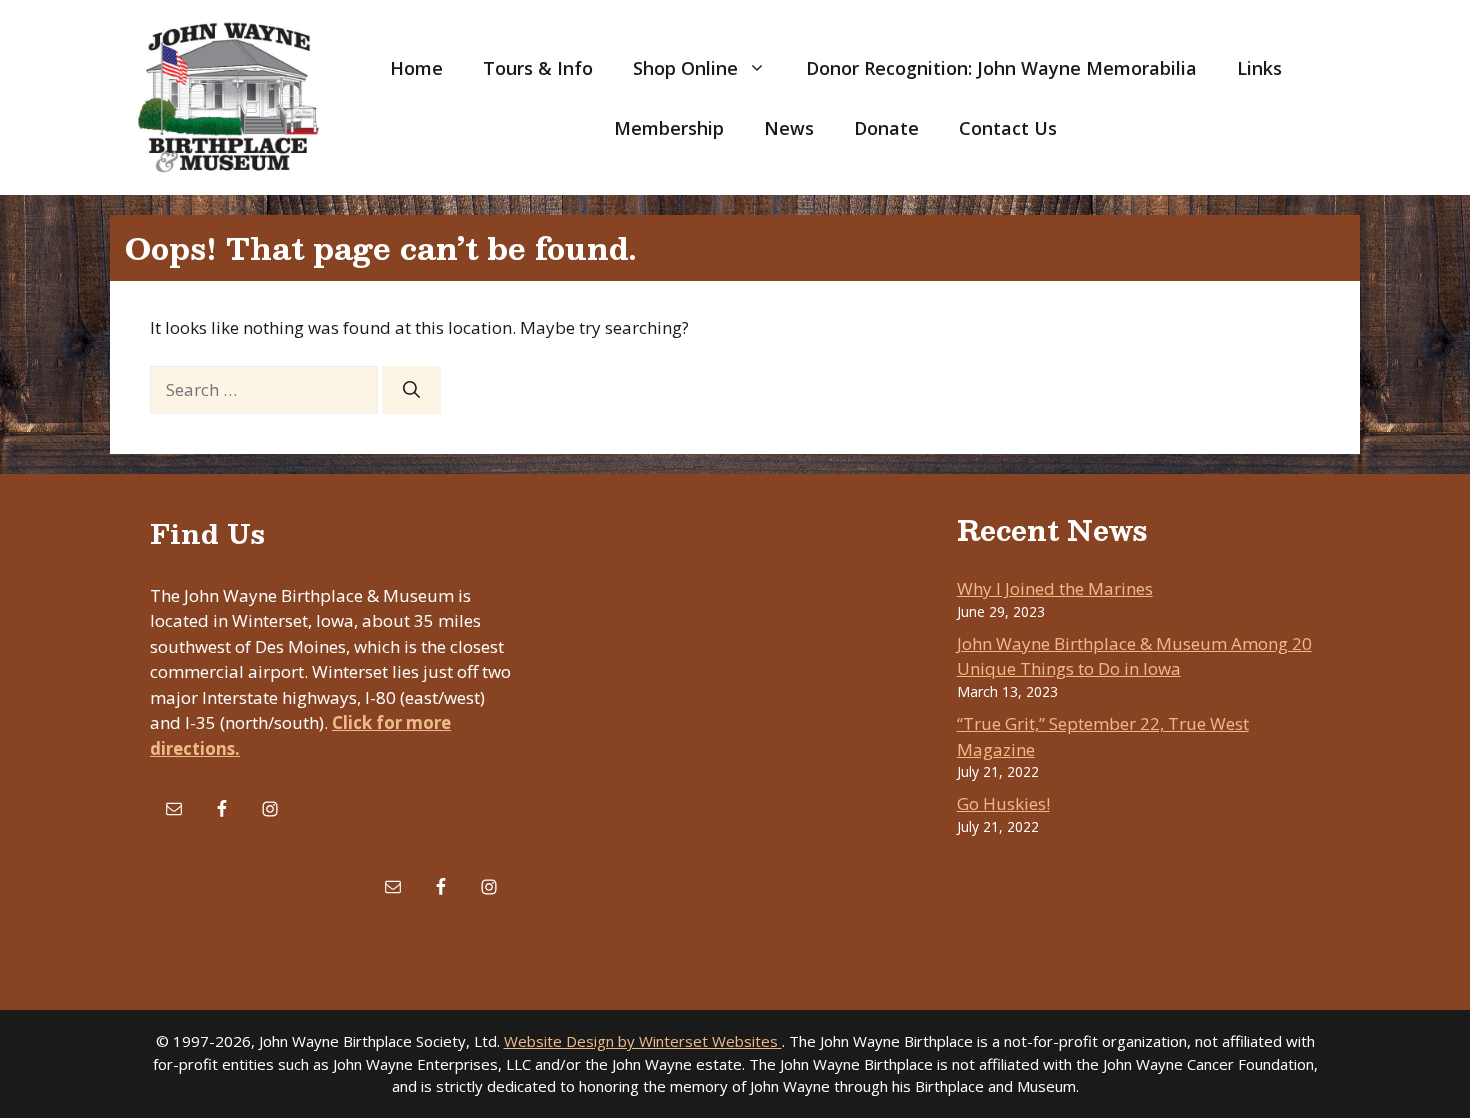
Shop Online (685, 68)
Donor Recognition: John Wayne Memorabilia (1001, 68)
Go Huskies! (1003, 803)
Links (1259, 68)
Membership (669, 128)
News (789, 128)
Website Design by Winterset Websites (643, 1041)
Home (416, 68)
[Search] (411, 390)
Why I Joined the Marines (1055, 588)
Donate (886, 128)
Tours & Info (538, 68)
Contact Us (1008, 128)
